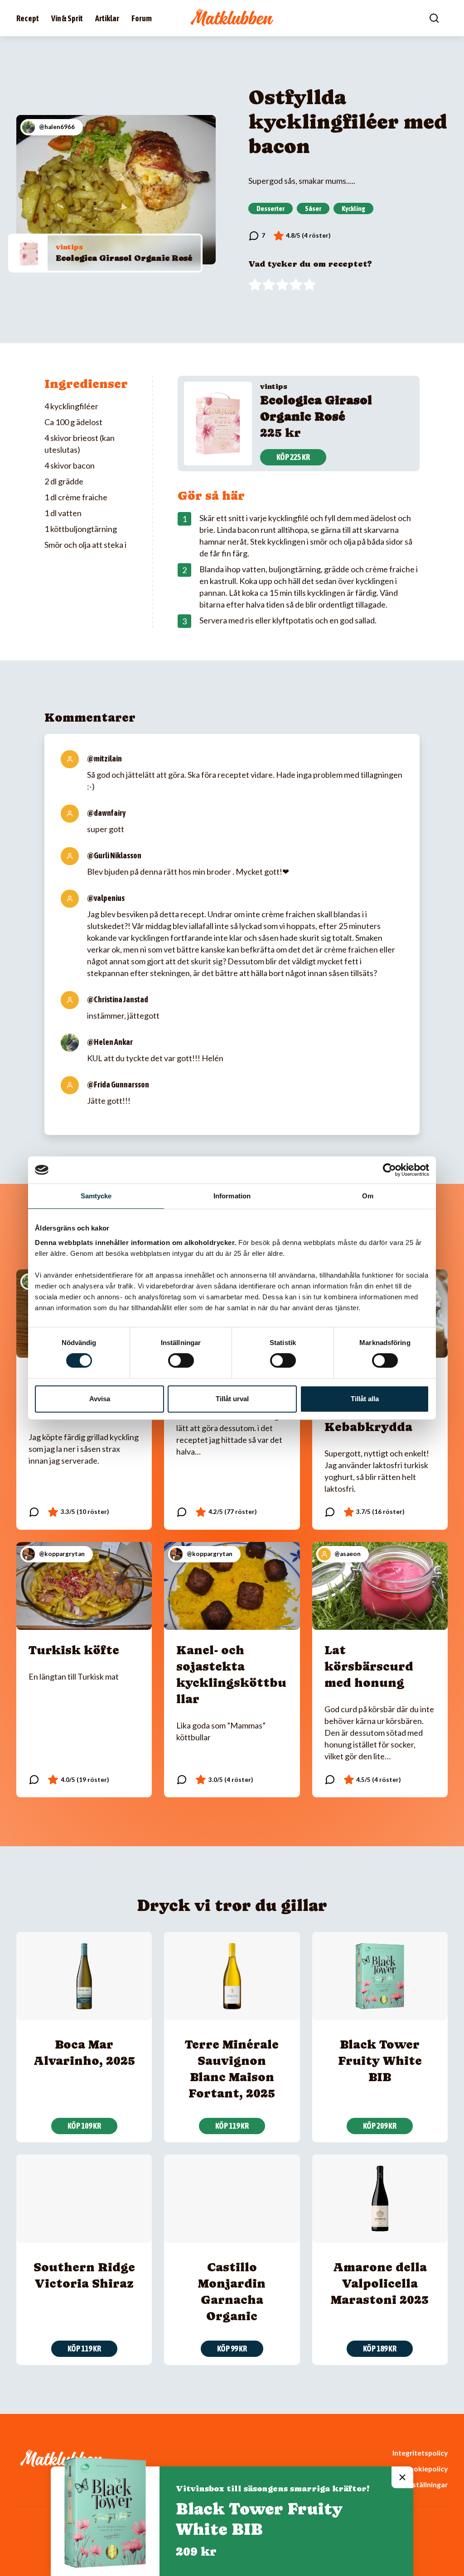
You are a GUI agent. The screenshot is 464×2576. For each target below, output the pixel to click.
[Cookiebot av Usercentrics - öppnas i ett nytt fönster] (389, 1170)
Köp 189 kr (380, 2349)
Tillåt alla (365, 1399)
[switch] (181, 1360)
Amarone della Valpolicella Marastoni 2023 (380, 2283)
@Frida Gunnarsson (118, 1085)
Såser (313, 208)
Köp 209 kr (380, 2126)
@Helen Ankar (110, 1042)
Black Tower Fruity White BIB (380, 2061)
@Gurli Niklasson (114, 855)
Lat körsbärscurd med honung (369, 1666)
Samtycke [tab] (96, 1196)
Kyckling (353, 208)
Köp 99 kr (232, 2349)
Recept (28, 18)
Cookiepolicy (426, 2468)
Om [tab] (368, 1196)
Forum (142, 18)
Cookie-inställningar (414, 2484)
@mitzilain (104, 759)
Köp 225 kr (293, 457)
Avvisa (100, 1399)
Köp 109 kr (84, 2126)
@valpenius (106, 898)
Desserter (271, 208)
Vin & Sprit (67, 18)
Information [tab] (232, 1196)
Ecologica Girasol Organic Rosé (124, 258)
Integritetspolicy (420, 2453)
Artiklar (107, 18)
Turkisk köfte (74, 1650)
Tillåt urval (232, 1399)
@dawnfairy (106, 813)
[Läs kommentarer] (257, 236)
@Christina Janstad (118, 999)
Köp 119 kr (232, 2126)
